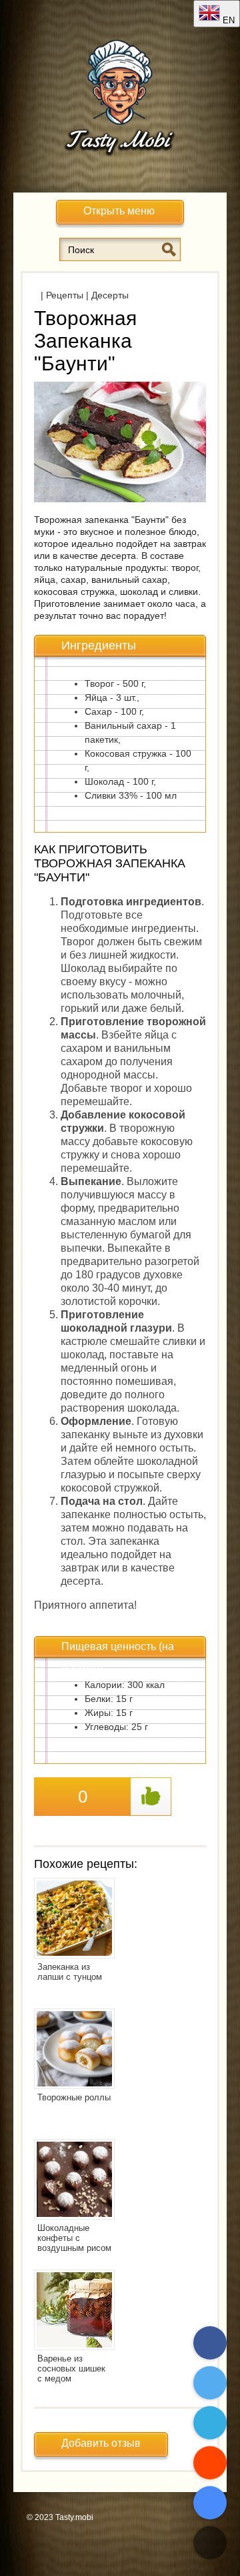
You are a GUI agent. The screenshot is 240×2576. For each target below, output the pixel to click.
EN (227, 20)
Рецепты (65, 295)
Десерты (110, 295)
